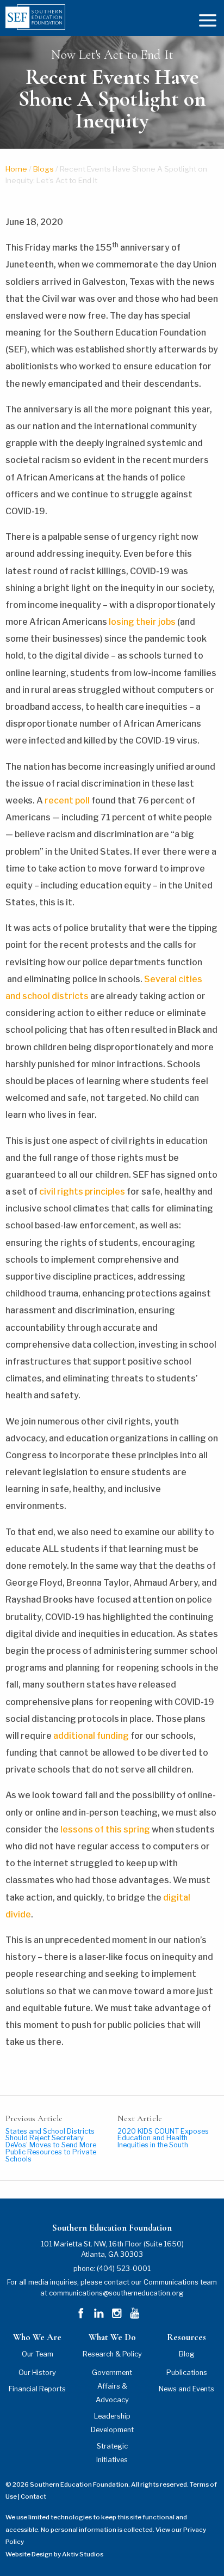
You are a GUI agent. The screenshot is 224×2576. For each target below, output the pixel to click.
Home (16, 169)
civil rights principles (82, 1192)
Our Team (38, 2354)
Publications (187, 2373)
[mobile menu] (208, 19)
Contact (33, 2496)
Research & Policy (112, 2354)
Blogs (43, 169)
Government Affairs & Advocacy (112, 2386)
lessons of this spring (105, 1829)
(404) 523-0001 (124, 2269)
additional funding (91, 1736)
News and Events (186, 2389)
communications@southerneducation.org (116, 2293)
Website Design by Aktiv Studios (54, 2554)
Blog (187, 2354)
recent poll (67, 800)
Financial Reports (37, 2389)
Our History (37, 2373)
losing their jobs (142, 622)
